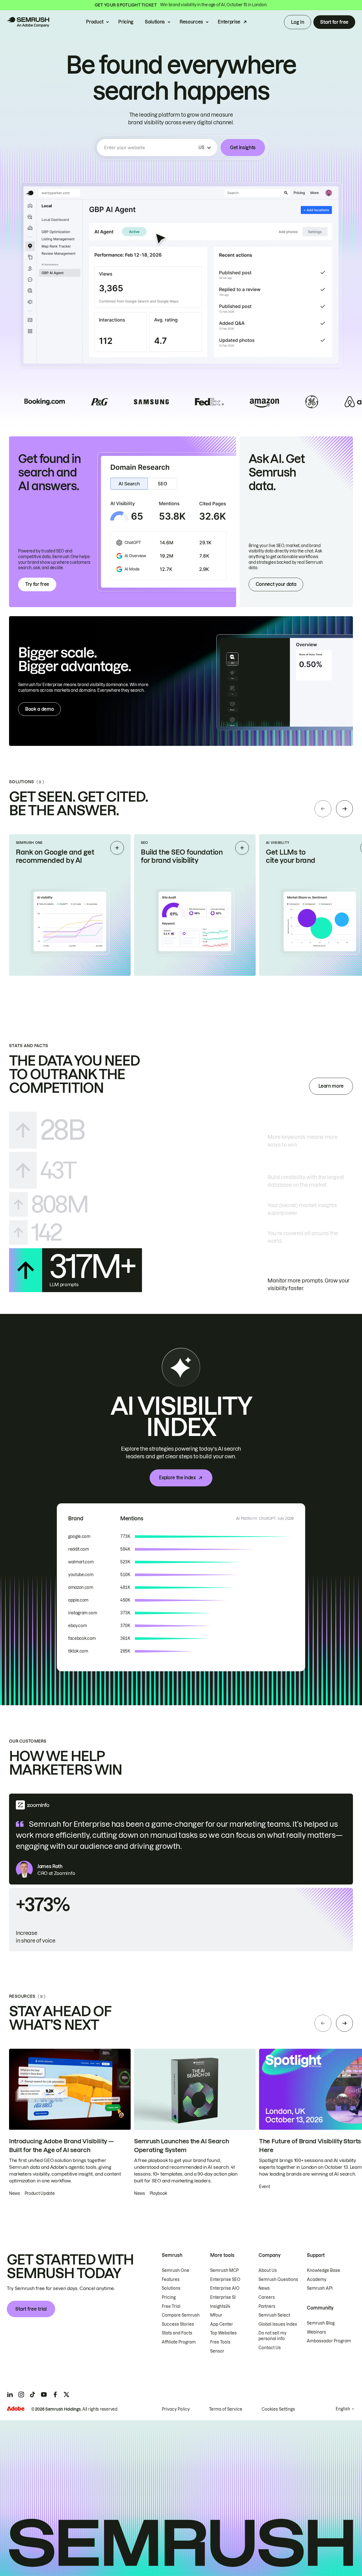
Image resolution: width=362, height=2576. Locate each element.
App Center (222, 2324)
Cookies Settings (278, 2409)
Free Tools (220, 2342)
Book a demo (39, 709)
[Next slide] (344, 809)
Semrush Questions (278, 2280)
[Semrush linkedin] (10, 2394)
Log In (298, 22)
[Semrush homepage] (28, 22)
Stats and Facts (177, 2333)
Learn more (331, 1086)
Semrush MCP (224, 2270)
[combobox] (150, 148)
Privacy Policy (176, 2409)
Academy (317, 2280)
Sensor (217, 2351)
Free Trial (171, 2306)
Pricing (126, 22)
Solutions (155, 22)
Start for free (334, 22)
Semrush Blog (321, 2323)
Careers (267, 2297)
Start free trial (31, 2309)
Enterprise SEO (225, 2280)
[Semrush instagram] (21, 2394)
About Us (268, 2270)
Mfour (216, 2315)
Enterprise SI (223, 2297)
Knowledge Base (324, 2270)
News (264, 2288)
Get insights (243, 148)
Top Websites (223, 2333)
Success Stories (178, 2324)
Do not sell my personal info (272, 2336)
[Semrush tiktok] (33, 2394)
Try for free (37, 584)
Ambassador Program (329, 2341)
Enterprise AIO (225, 2288)
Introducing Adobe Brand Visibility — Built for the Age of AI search (61, 2146)
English (343, 2409)
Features (171, 2280)
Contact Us (270, 2348)
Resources (191, 22)
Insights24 (220, 2306)
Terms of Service (226, 2409)
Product (95, 22)
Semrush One (175, 2270)
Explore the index (177, 1478)
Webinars (316, 2332)
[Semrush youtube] (44, 2394)
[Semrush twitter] (66, 2394)
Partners (267, 2306)
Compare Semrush (181, 2315)
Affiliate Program (179, 2342)
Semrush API (320, 2288)
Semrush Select (274, 2315)
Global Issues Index (278, 2324)
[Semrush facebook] (55, 2394)
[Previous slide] (323, 809)
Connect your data (276, 584)
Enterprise (229, 22)
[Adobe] (16, 2409)
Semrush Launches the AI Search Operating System (181, 2146)
